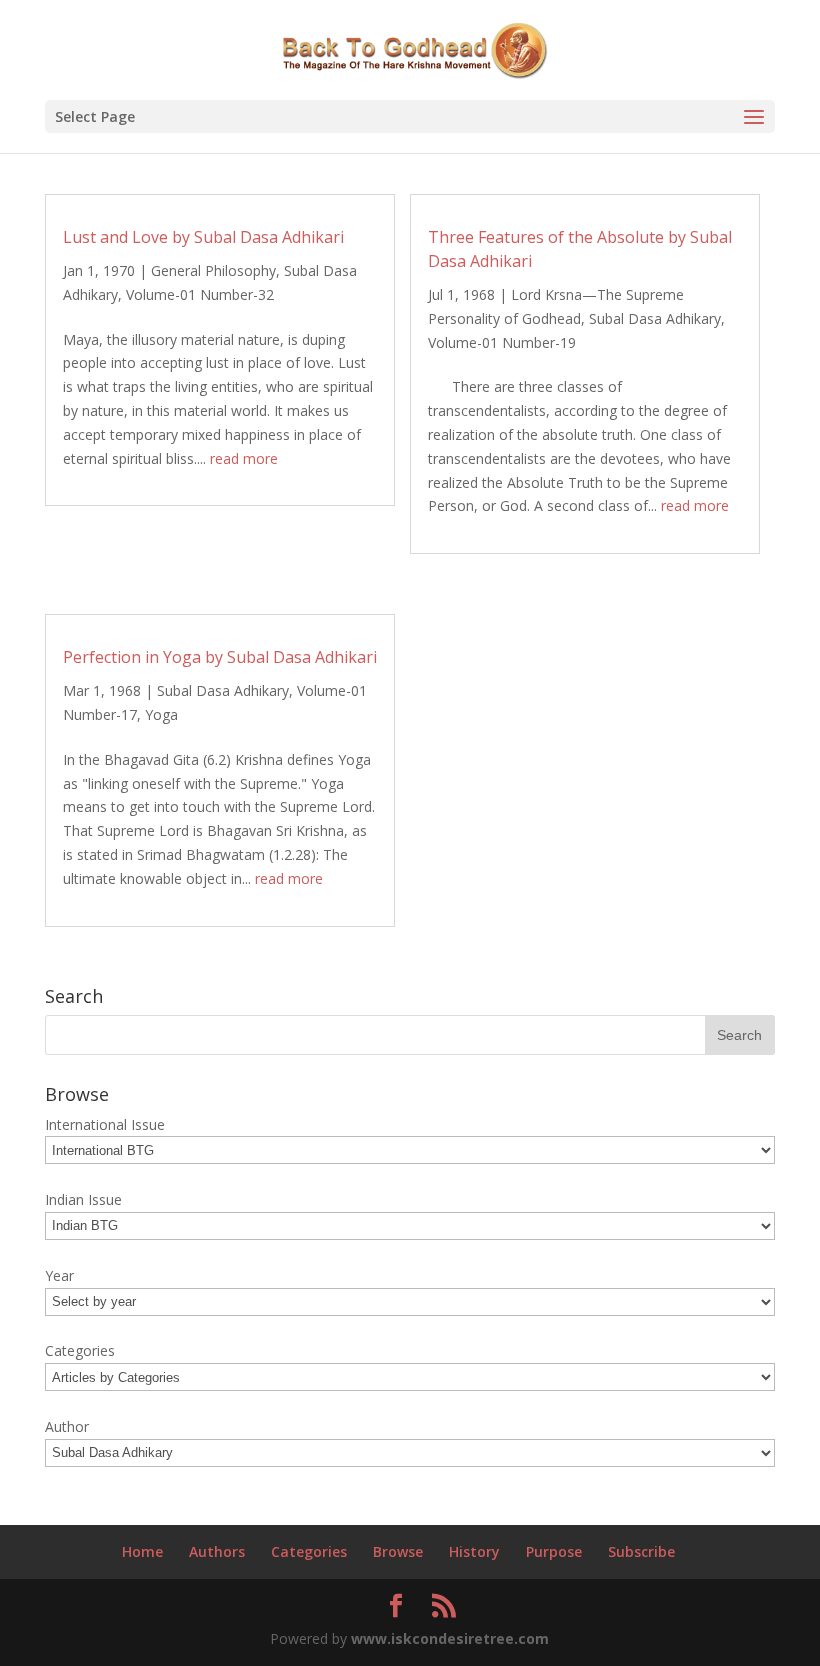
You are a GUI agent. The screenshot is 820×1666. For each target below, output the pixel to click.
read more (244, 458)
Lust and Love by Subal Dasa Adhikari (203, 237)
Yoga (161, 714)
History (474, 1551)
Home (142, 1551)
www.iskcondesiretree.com (450, 1638)
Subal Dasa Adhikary (655, 318)
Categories (309, 1551)
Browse (398, 1551)
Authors (217, 1551)
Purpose (554, 1551)
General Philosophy (213, 270)
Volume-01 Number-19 (502, 342)
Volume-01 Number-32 (200, 294)
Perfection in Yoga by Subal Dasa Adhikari (220, 657)
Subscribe (641, 1551)
